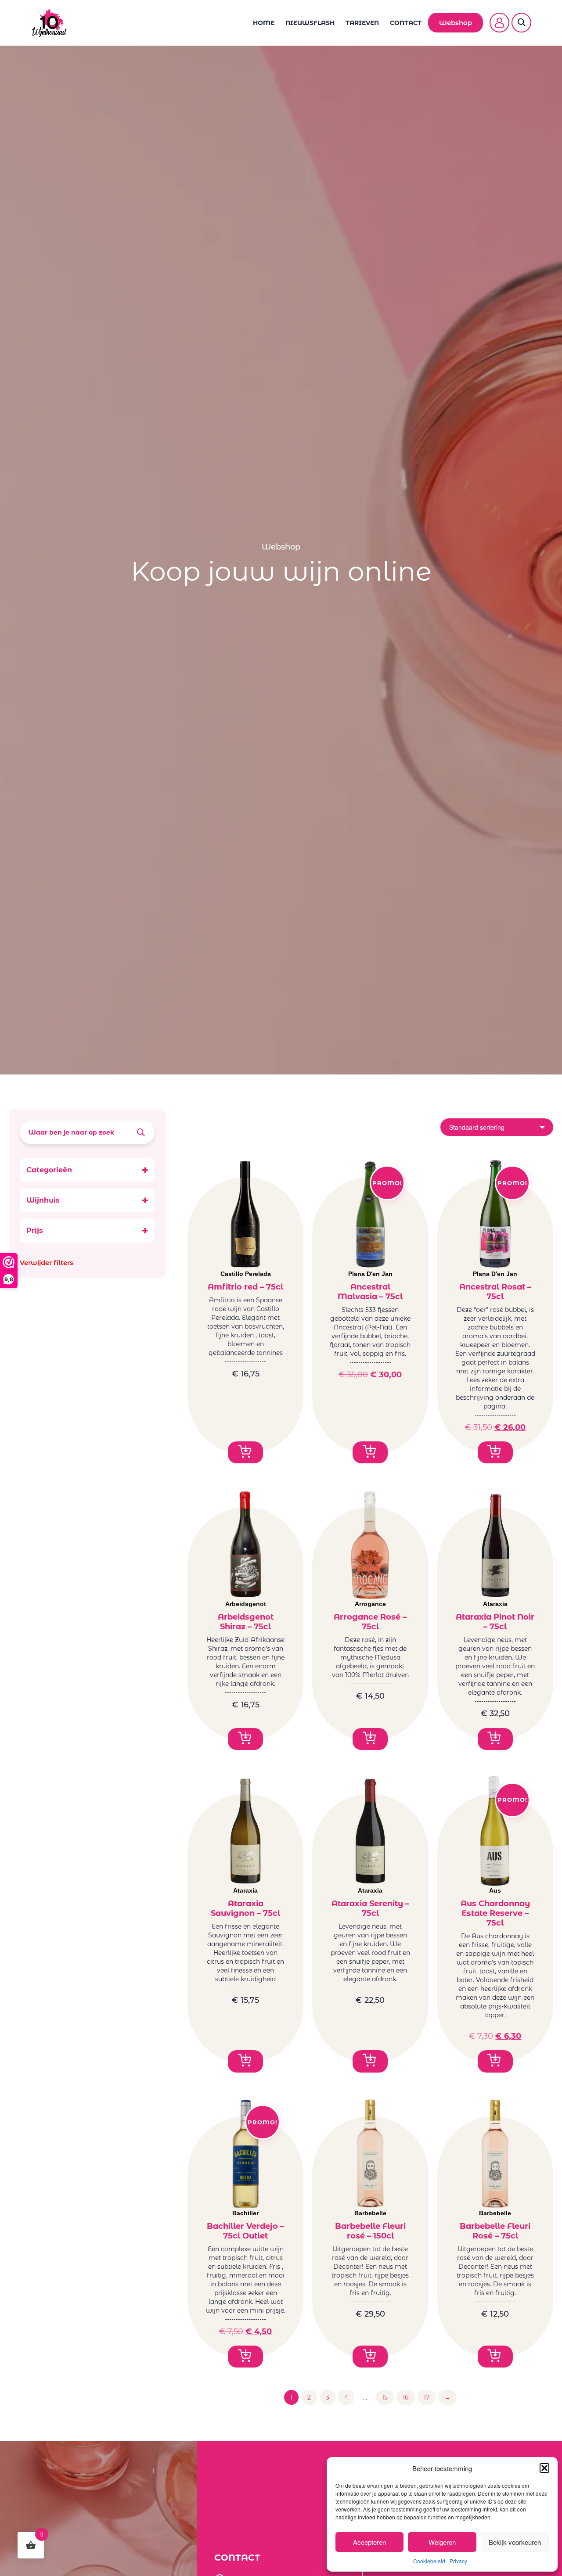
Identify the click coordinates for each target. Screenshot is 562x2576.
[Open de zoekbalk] (522, 17)
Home (264, 23)
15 (385, 2397)
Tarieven (362, 23)
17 (427, 2397)
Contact (406, 23)
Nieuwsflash (310, 23)
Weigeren (442, 2542)
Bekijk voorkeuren (515, 2542)
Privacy (458, 2561)
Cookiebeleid (429, 2561)
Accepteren (369, 2542)
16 (406, 2397)
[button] (544, 2468)
